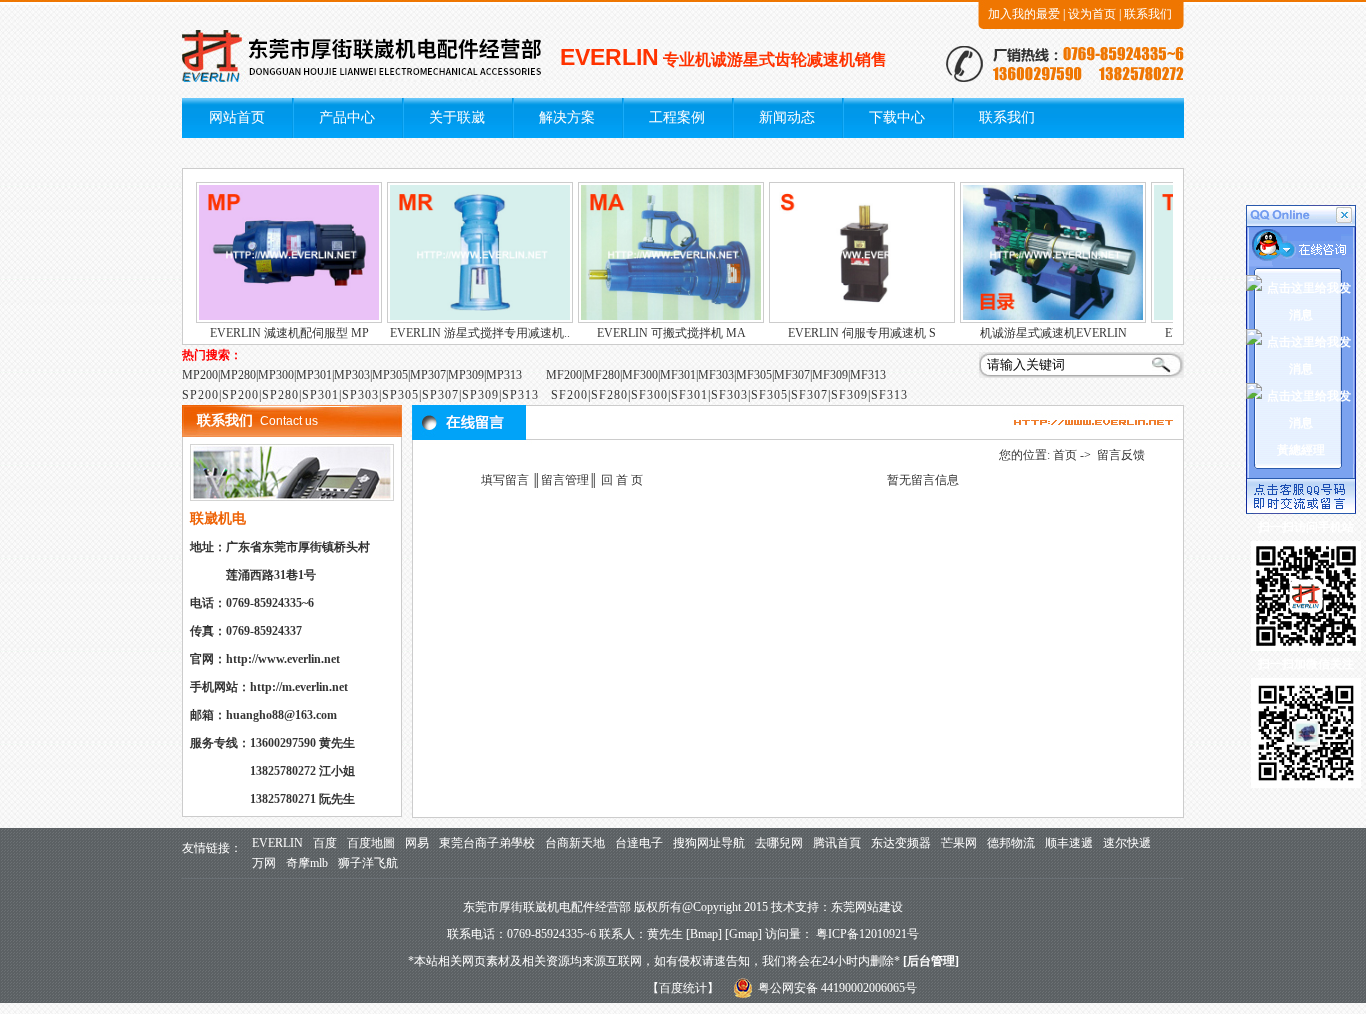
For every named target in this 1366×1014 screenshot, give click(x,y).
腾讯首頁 (837, 843)
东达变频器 (901, 843)
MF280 (602, 375)
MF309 (830, 375)
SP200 (200, 395)
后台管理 (931, 961)
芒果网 (959, 843)
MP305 (390, 375)
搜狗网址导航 (709, 843)
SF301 (689, 395)
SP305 (400, 395)
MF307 (792, 375)
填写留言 (505, 480)
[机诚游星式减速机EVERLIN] (1035, 319)
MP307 (428, 375)
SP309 (480, 395)
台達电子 (639, 843)
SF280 (609, 395)
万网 (264, 863)
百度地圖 (371, 843)
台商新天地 (575, 843)
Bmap (704, 934)
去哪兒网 (779, 843)
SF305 (769, 395)
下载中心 (897, 117)
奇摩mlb (307, 863)
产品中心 (347, 117)
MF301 (678, 375)
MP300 (276, 375)
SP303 (360, 395)
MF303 (716, 375)
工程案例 (677, 117)
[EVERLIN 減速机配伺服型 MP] (271, 319)
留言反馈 (1121, 455)
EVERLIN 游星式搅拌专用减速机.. (462, 333)
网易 (417, 843)
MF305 (754, 375)
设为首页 (1092, 14)
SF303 (729, 395)
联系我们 (1148, 14)
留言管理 (565, 480)
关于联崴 (457, 117)
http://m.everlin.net (299, 687)
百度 (325, 843)
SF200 (569, 395)
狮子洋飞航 (368, 863)
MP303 (352, 375)
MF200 (564, 375)
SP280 (280, 395)
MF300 (640, 375)
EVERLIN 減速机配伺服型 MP (271, 333)
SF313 (889, 395)
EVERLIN (277, 843)
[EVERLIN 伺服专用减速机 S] (844, 319)
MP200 (200, 375)
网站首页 (237, 117)
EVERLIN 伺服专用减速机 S (844, 333)
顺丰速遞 (1069, 843)
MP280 (238, 375)
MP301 (314, 375)
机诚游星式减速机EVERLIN (1035, 333)
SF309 (849, 395)
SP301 (320, 395)
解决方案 (567, 117)
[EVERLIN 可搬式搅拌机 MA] (653, 319)
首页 (1065, 455)
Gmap (743, 934)
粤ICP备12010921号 (867, 934)
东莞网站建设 (867, 907)
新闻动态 (787, 117)
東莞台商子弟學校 (487, 843)
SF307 (809, 395)
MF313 (868, 375)
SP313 (520, 395)
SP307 (440, 395)
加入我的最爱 (1024, 14)
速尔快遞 (1127, 843)
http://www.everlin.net (283, 659)
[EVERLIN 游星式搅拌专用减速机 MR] (462, 319)
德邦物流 (1011, 843)
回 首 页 (620, 480)
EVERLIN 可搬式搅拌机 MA (653, 333)
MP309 (466, 375)
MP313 (504, 375)
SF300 (649, 395)
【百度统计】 (683, 988)
